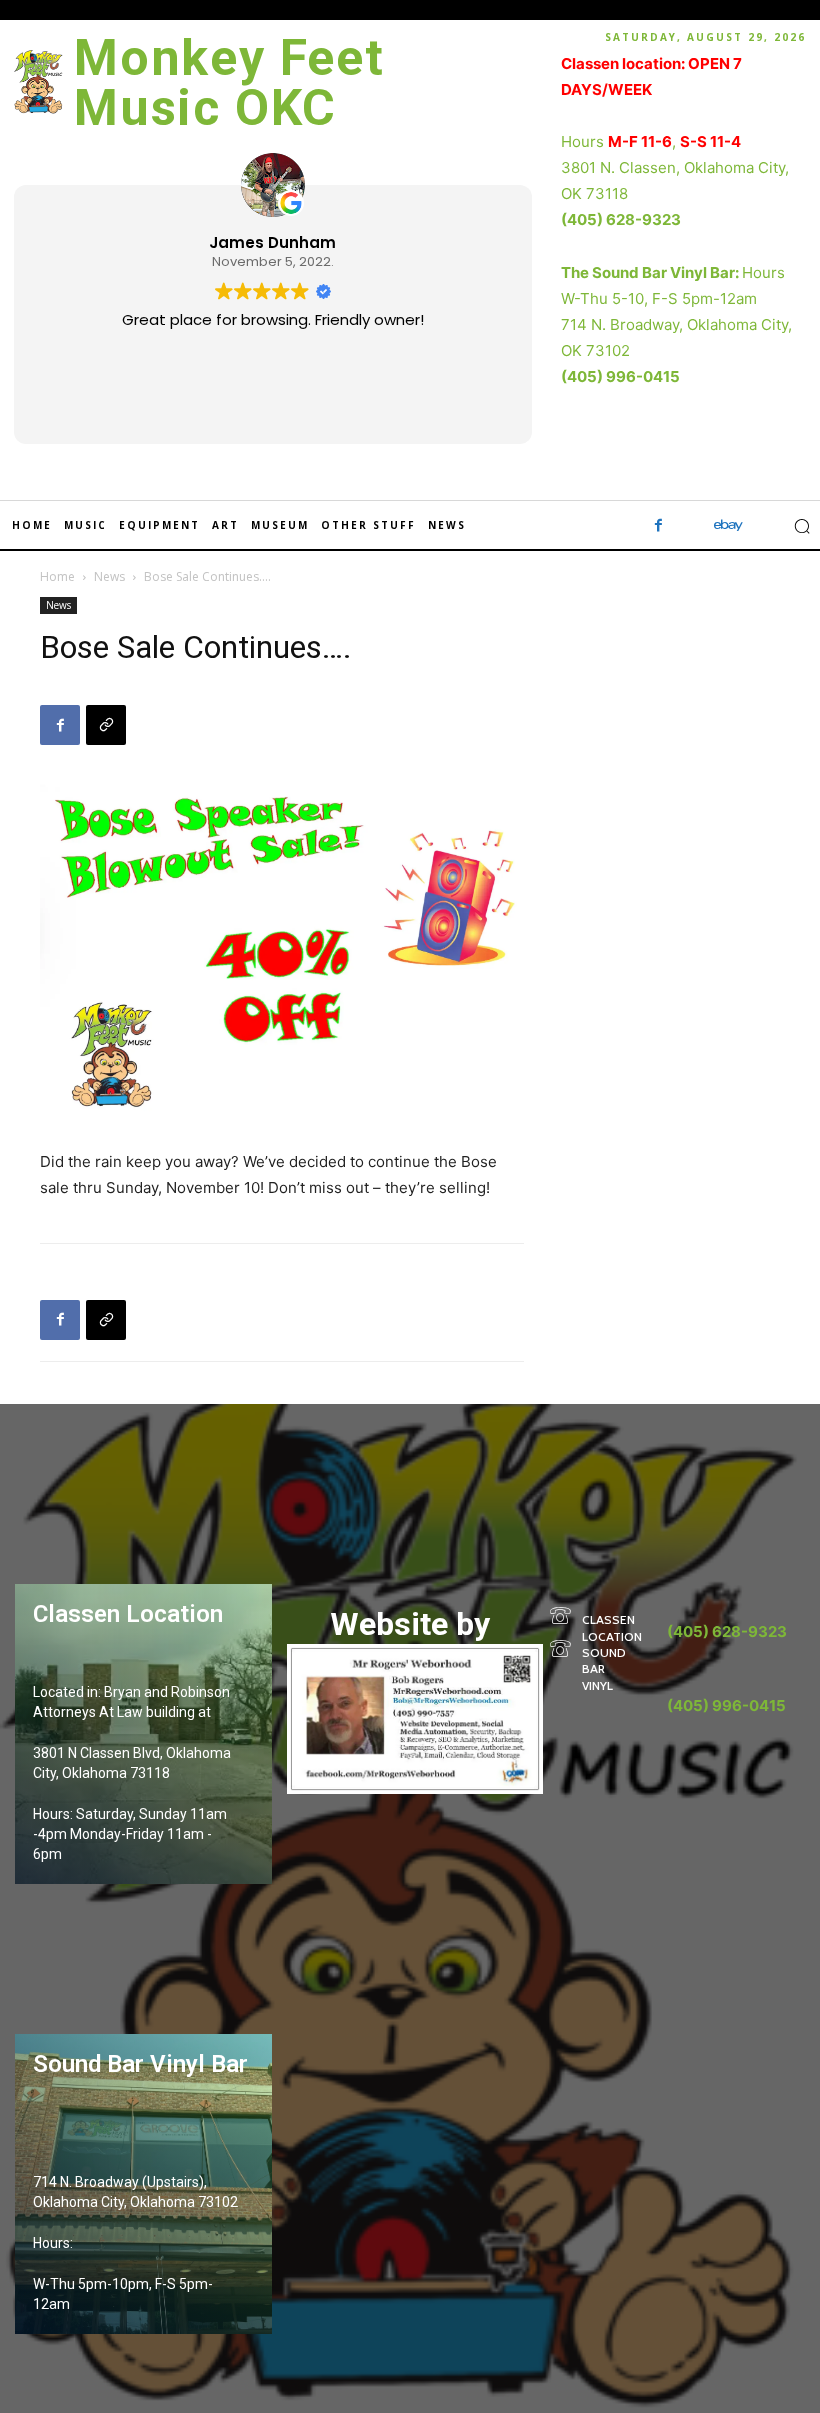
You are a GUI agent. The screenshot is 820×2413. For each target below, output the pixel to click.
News (109, 576)
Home (57, 576)
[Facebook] (659, 526)
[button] (802, 526)
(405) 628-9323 (621, 219)
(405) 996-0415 (620, 376)
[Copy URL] (106, 725)
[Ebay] (729, 526)
